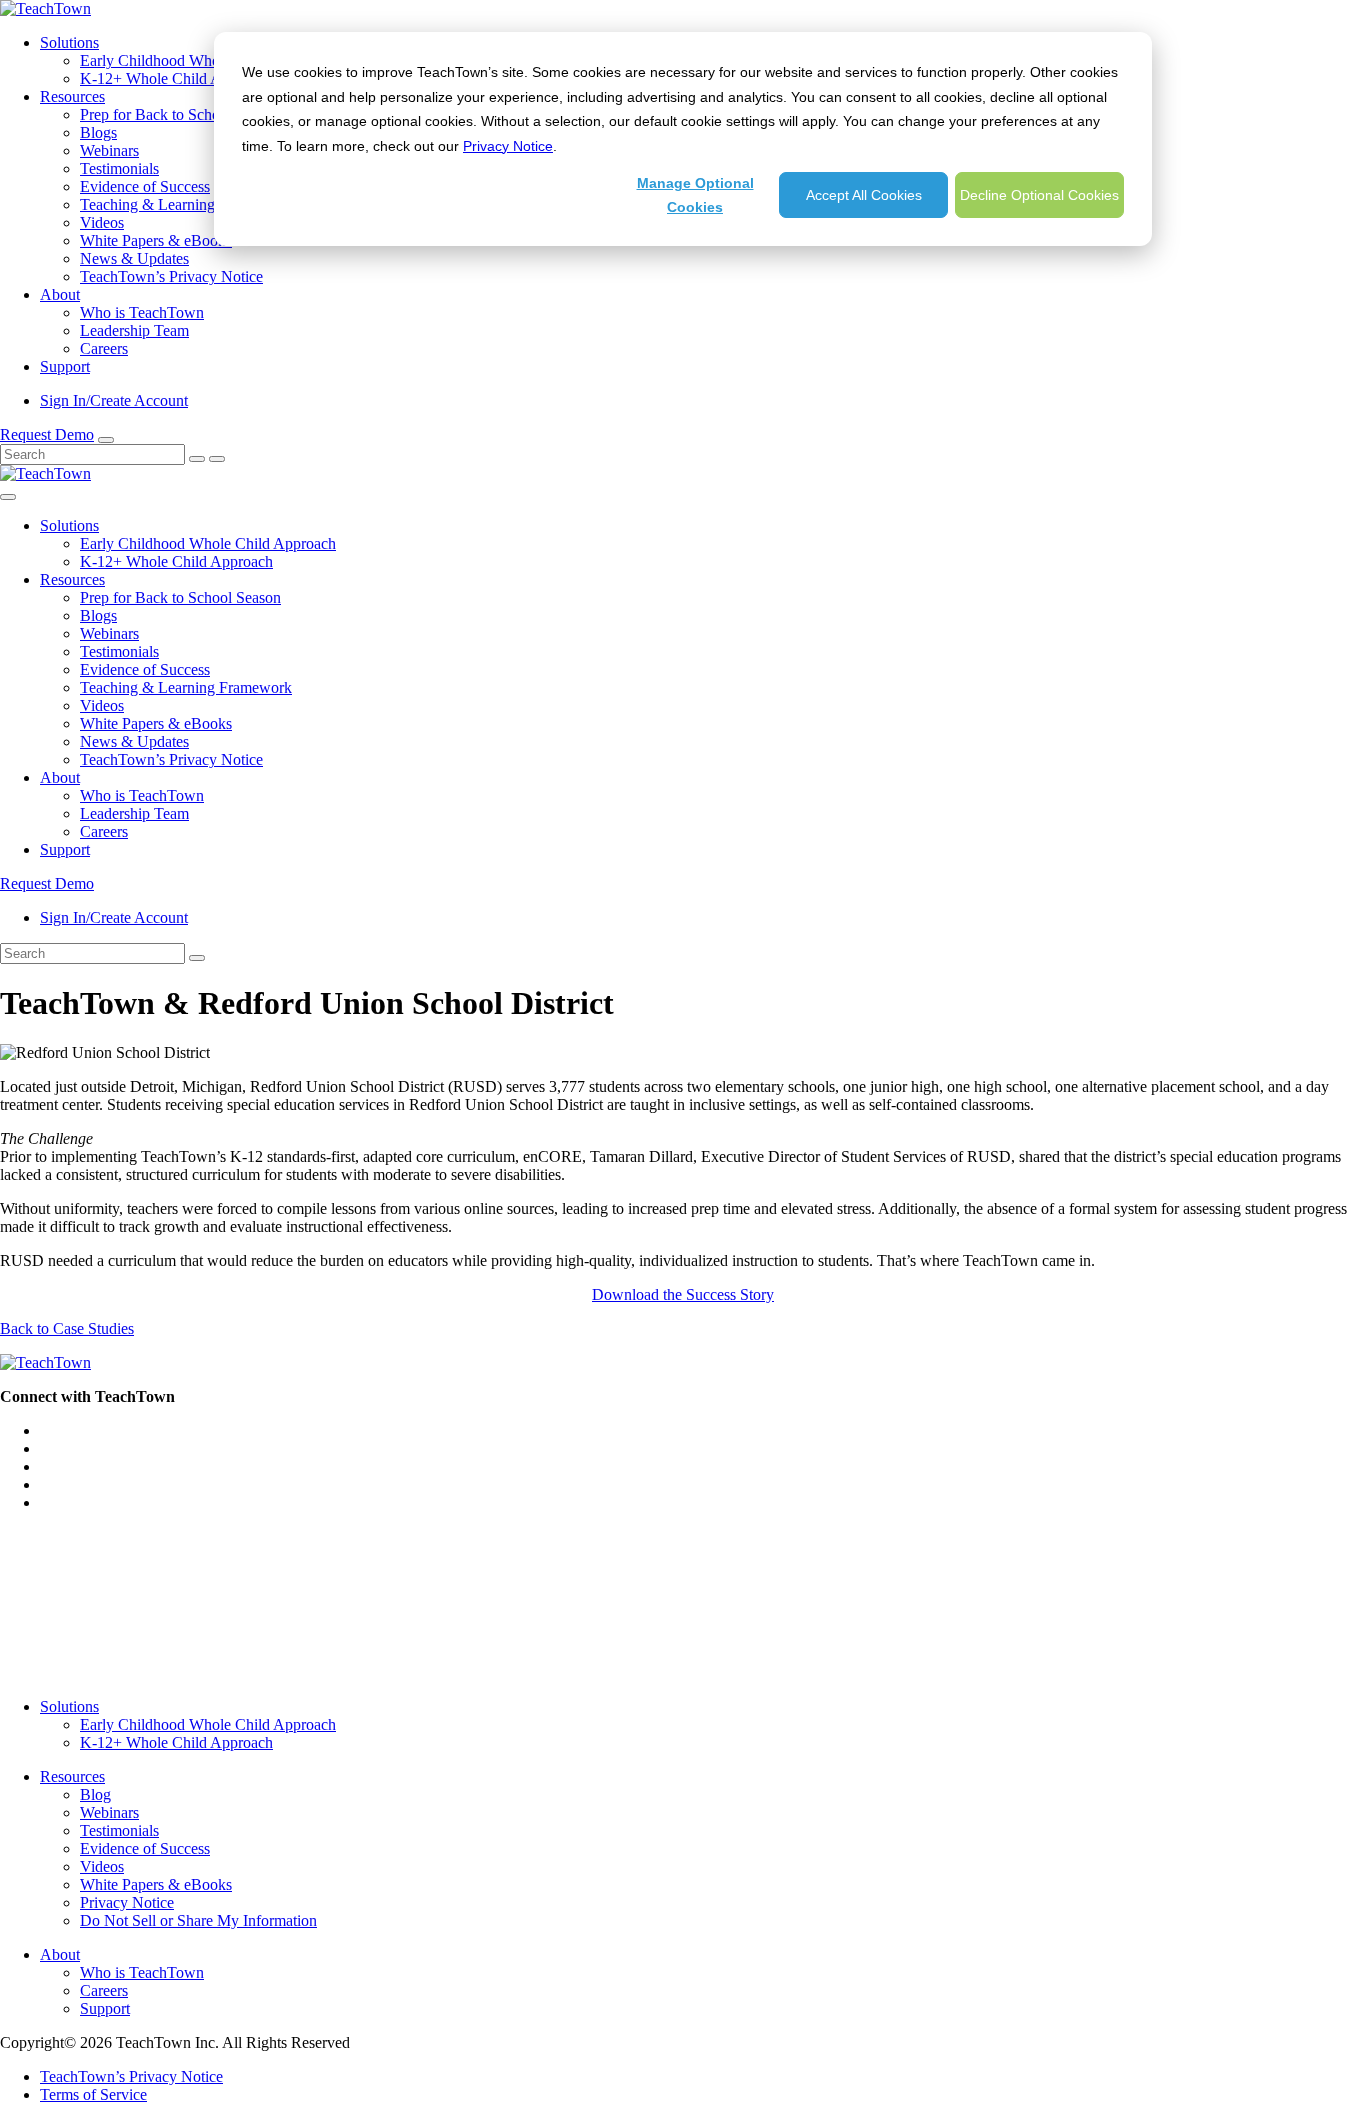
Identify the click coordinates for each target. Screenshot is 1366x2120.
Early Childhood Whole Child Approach (208, 60)
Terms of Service (93, 2094)
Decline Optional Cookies (1039, 195)
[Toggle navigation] (8, 497)
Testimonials (119, 168)
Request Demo (47, 434)
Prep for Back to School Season (180, 114)
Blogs (98, 132)
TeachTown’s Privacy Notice (171, 276)
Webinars (109, 150)
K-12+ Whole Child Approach (176, 78)
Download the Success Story (683, 1294)
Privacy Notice (508, 146)
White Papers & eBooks (156, 240)
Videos (102, 222)
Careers (104, 348)
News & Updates (134, 258)
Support (65, 366)
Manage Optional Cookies (695, 195)
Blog (95, 1794)
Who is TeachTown (142, 312)
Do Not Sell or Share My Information (198, 1920)
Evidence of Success (145, 186)
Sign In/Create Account (114, 400)
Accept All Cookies (864, 195)
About (60, 294)
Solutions (69, 42)
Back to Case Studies (67, 1328)
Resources (72, 96)
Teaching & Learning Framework (186, 204)
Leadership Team (134, 330)
